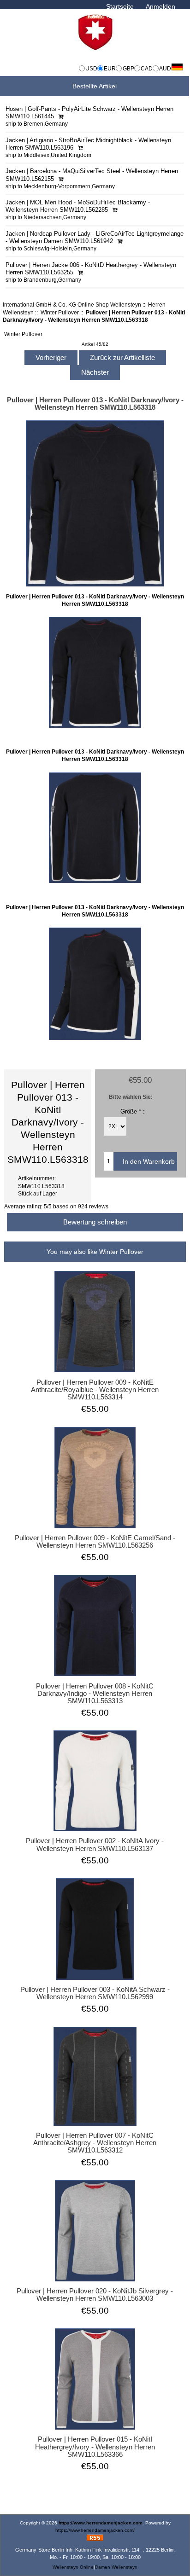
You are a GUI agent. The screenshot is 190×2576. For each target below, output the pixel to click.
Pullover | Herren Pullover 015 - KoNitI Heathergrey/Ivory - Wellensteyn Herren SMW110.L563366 (95, 2447)
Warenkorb (159, 16)
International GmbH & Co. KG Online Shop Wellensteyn (72, 305)
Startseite (120, 6)
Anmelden (160, 6)
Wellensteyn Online (73, 2567)
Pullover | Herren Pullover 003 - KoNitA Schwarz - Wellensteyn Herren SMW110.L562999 (95, 1993)
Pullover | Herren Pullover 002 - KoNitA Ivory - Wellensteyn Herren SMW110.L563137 (95, 1845)
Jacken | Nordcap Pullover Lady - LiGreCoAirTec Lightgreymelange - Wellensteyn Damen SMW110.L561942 (95, 237)
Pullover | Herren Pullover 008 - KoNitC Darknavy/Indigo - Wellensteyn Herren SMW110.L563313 (95, 1694)
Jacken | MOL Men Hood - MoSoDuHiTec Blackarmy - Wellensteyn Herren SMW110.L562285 (78, 206)
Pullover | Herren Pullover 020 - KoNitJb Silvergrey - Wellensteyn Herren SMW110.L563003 (95, 2295)
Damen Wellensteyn (116, 2567)
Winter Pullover (60, 312)
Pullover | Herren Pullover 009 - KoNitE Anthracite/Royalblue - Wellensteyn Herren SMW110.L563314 (95, 1390)
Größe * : (133, 1111)
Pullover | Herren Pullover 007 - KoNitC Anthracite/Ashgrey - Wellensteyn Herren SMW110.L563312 (95, 2143)
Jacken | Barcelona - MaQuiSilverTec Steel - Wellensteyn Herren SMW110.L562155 (92, 175)
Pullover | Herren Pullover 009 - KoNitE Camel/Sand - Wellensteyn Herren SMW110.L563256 (95, 1542)
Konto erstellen (110, 16)
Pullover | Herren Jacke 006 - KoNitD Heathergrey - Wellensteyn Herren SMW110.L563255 (91, 268)
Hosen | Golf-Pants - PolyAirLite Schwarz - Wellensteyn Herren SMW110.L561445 (89, 113)
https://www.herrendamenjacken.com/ (95, 2530)
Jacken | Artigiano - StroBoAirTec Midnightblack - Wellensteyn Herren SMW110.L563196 (88, 144)
